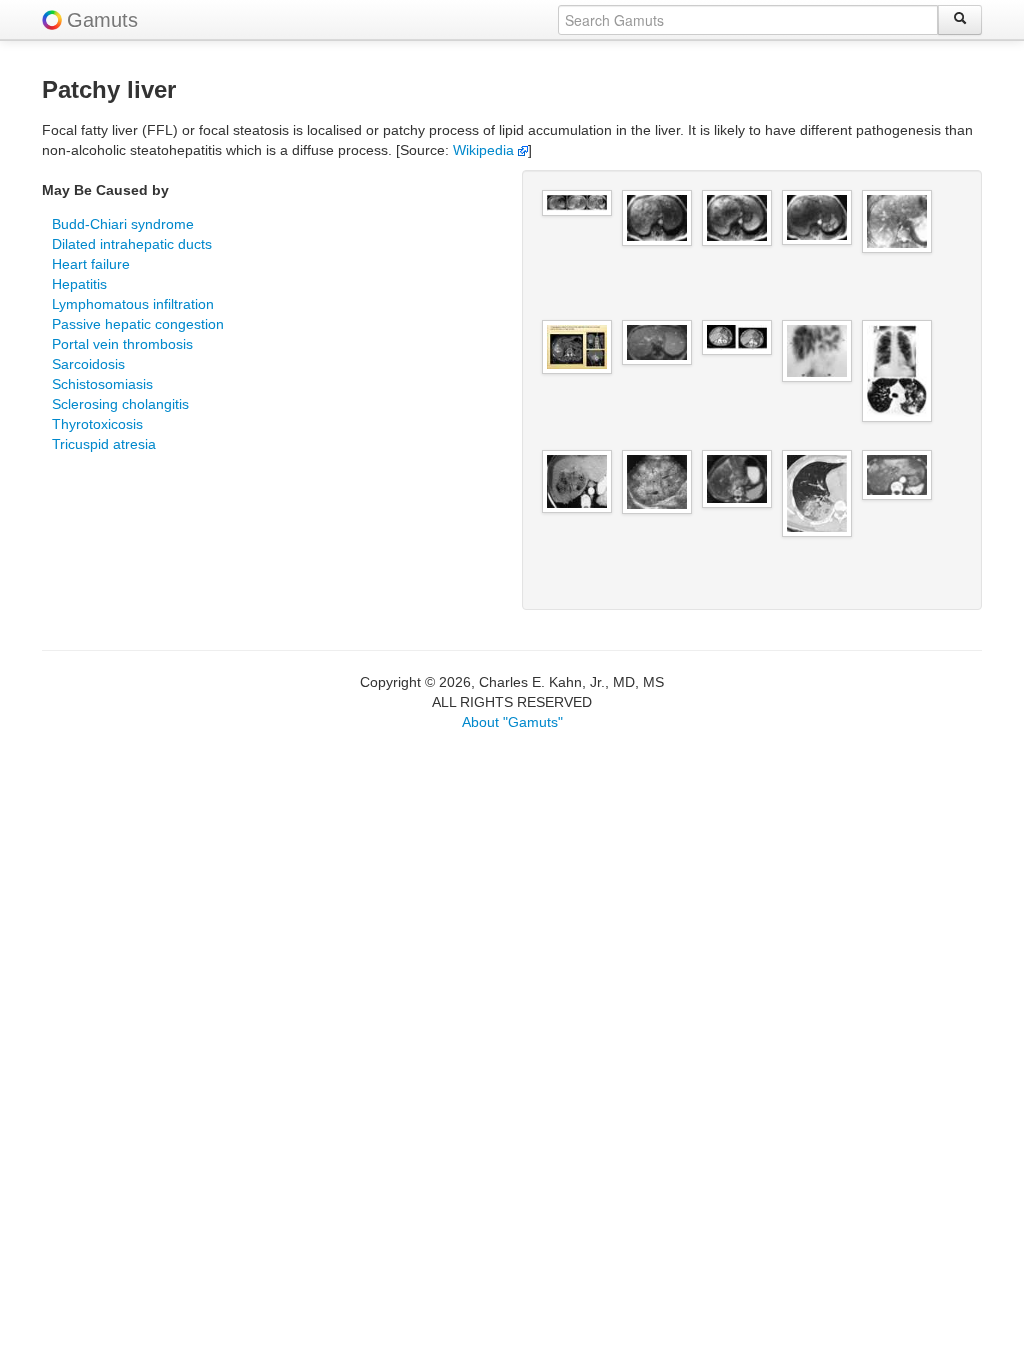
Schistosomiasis (102, 384)
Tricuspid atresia (104, 444)
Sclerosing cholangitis (120, 404)
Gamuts (102, 20)
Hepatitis (79, 284)
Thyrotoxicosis (97, 424)
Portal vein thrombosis (122, 344)
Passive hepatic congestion (138, 324)
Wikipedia (485, 150)
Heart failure (91, 264)
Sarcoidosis (88, 364)
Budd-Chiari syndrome (123, 224)
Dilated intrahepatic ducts (132, 244)
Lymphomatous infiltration (133, 304)
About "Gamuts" (512, 722)
